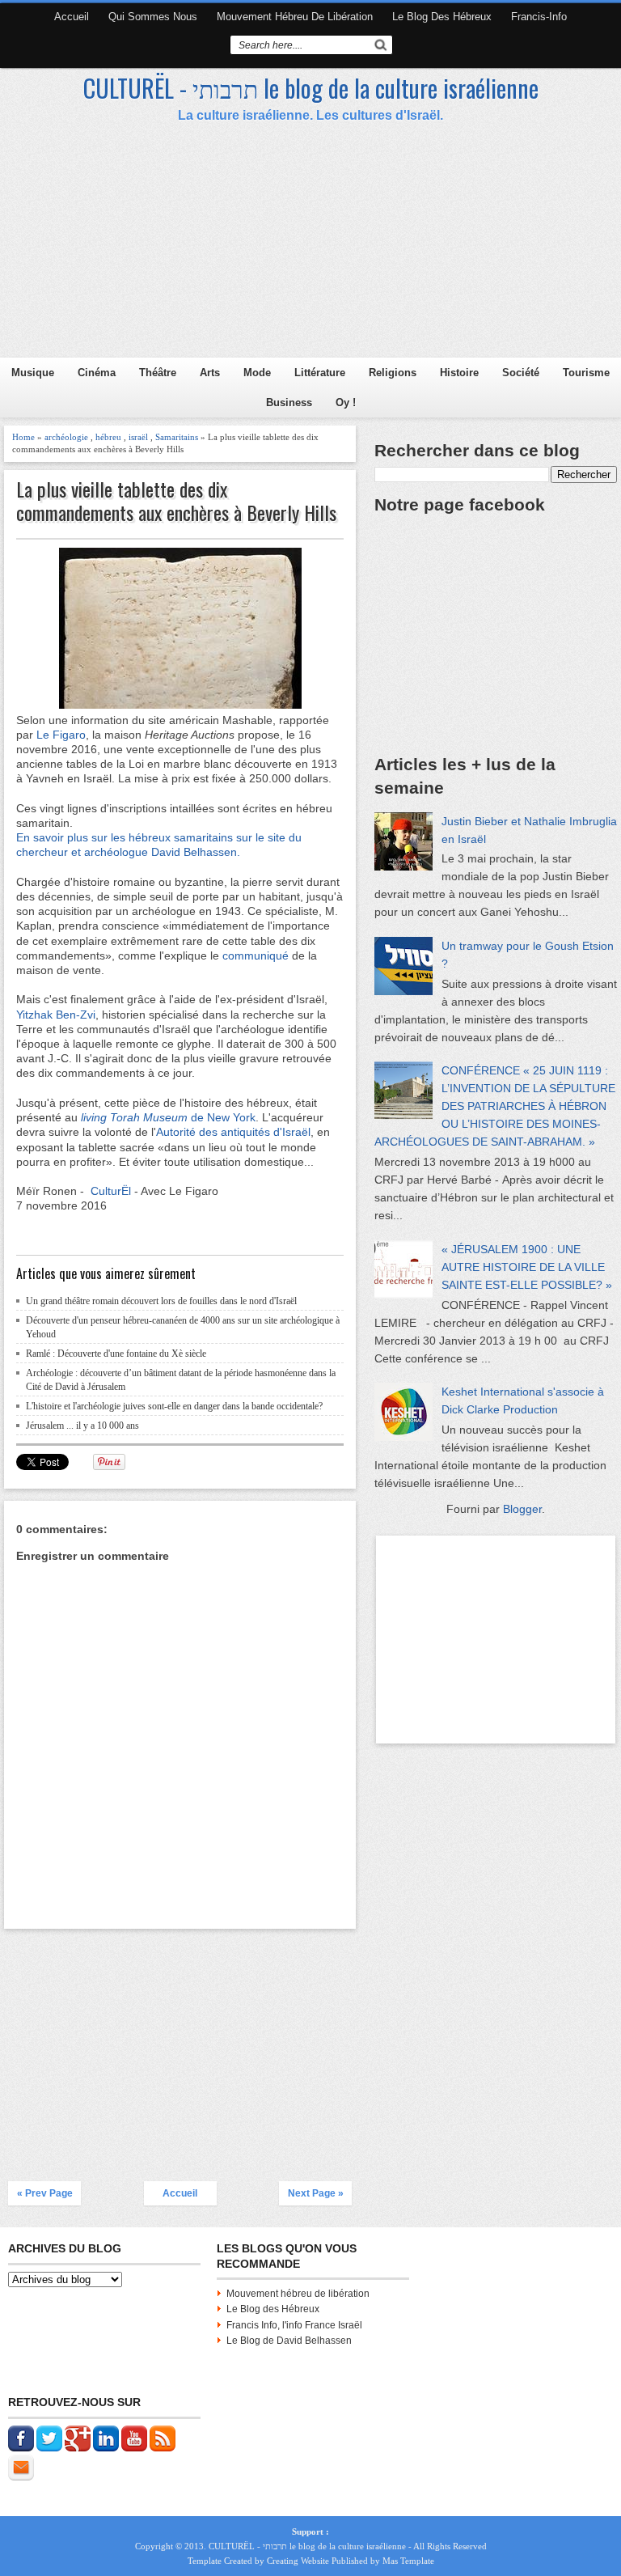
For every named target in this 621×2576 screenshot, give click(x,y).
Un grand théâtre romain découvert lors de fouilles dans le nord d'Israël (161, 1301)
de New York (223, 1117)
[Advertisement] (313, 244)
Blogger (522, 1509)
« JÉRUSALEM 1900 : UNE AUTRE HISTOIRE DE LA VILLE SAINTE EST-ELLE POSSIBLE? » (527, 1267)
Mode (257, 373)
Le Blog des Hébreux (273, 2309)
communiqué (254, 955)
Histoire (459, 373)
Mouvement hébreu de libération (295, 17)
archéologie (66, 437)
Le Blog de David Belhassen (289, 2341)
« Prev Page (45, 2193)
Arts (210, 373)
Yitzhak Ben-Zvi (56, 1015)
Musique (33, 373)
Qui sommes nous (153, 17)
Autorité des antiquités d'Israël (233, 1132)
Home (23, 437)
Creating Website (298, 2561)
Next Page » (316, 2193)
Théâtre (158, 373)
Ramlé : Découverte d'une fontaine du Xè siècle (116, 1354)
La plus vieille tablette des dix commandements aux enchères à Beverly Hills (176, 501)
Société (521, 373)
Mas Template (408, 2561)
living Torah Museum (136, 1117)
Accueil (72, 17)
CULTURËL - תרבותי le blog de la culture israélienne (311, 88)
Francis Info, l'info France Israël (294, 2325)
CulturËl (111, 1191)
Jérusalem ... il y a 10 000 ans (82, 1426)
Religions (393, 373)
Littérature (320, 373)
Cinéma (97, 373)
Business (289, 402)
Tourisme (586, 373)
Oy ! (346, 402)
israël (138, 437)
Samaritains (177, 437)
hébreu (108, 437)
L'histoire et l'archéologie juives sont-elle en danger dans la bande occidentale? (174, 1406)
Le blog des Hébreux (442, 17)
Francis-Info (539, 17)
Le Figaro (61, 735)
